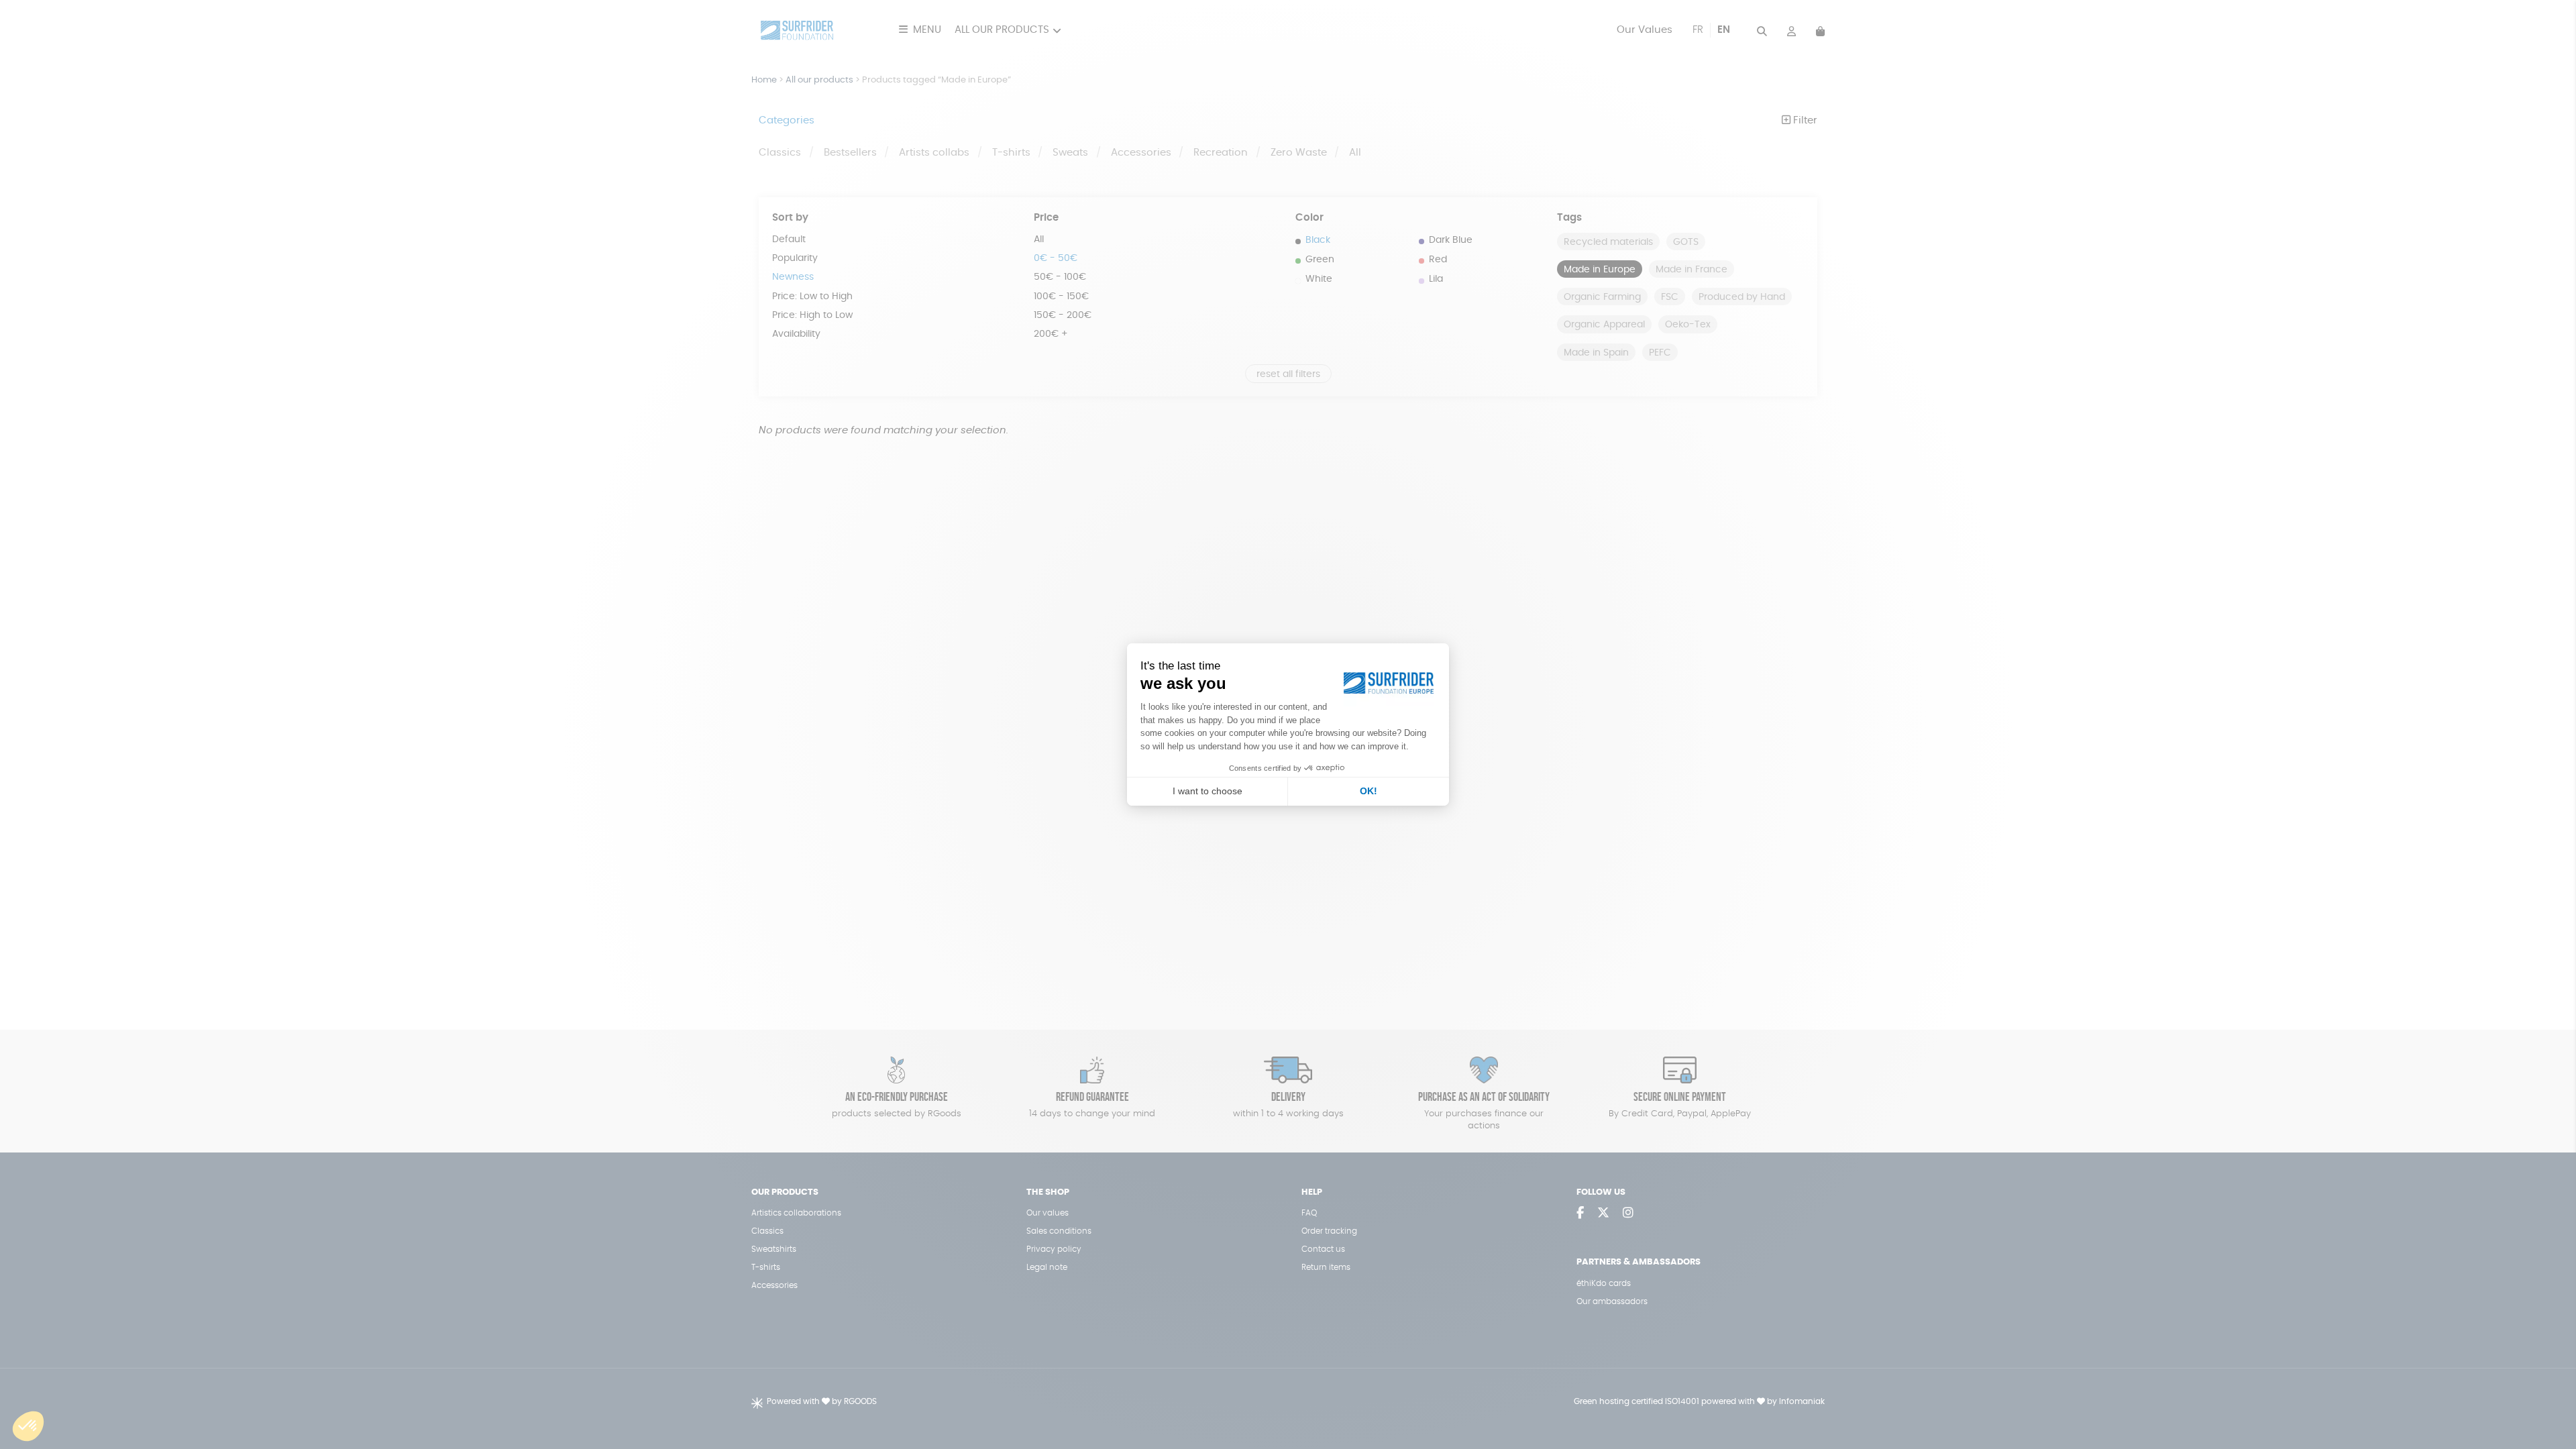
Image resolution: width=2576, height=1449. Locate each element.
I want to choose (1207, 791)
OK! (1368, 791)
